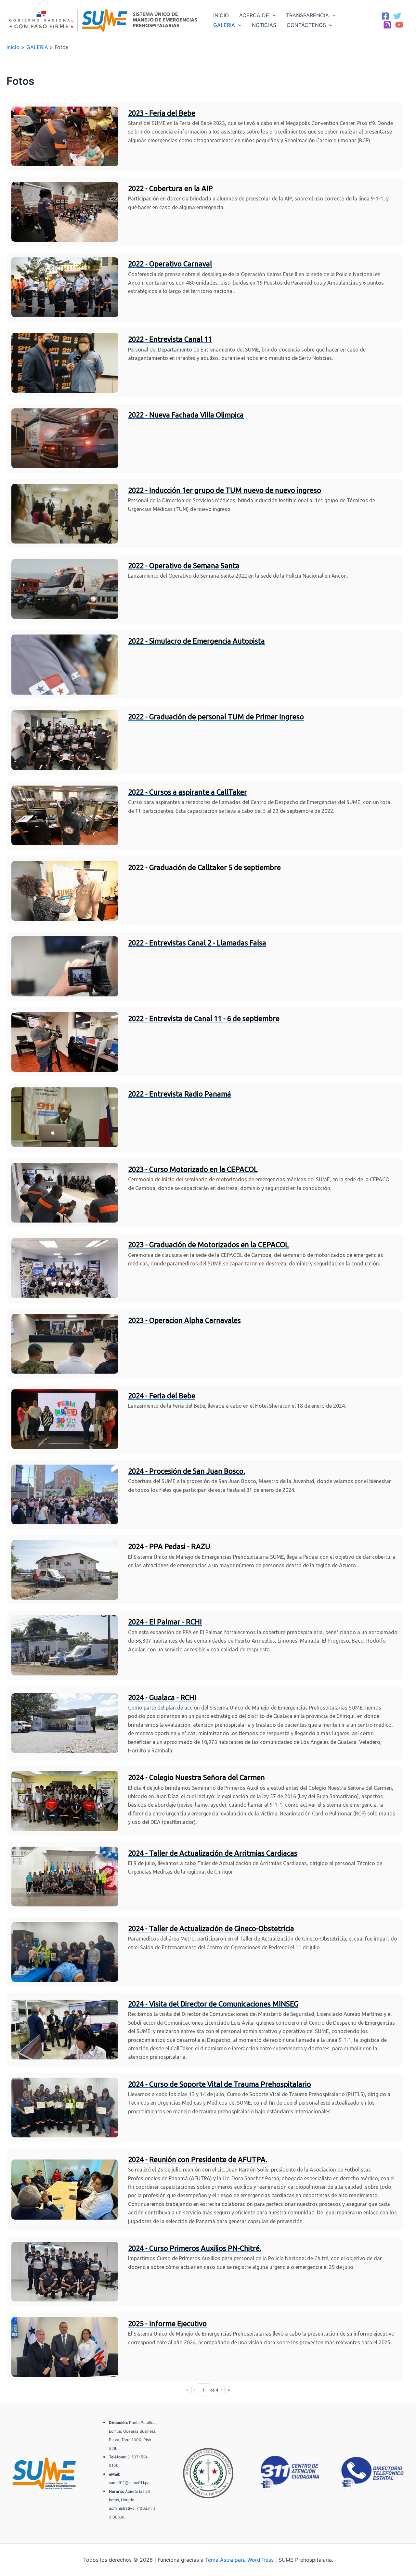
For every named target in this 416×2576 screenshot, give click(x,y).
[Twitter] (397, 16)
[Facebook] (385, 16)
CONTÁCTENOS (306, 25)
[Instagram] (387, 25)
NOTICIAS (264, 25)
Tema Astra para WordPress (239, 2560)
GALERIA (224, 25)
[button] (272, 15)
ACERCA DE (254, 15)
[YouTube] (399, 25)
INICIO (221, 15)
